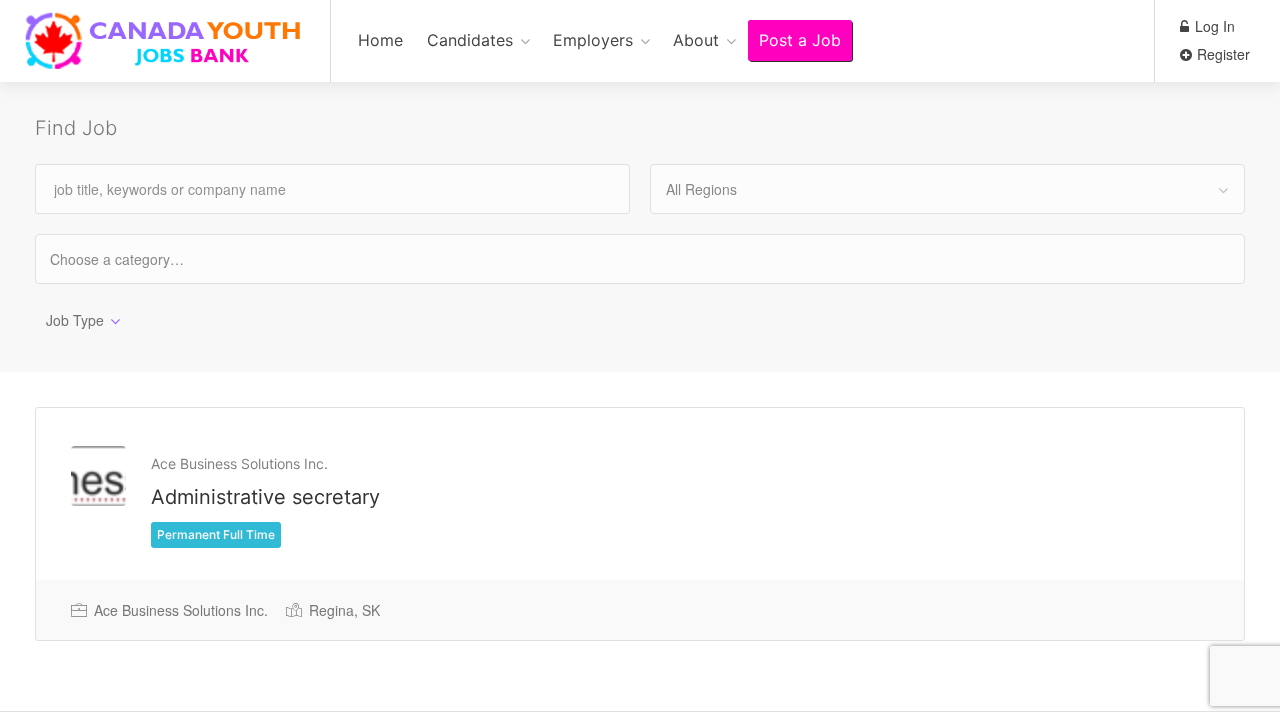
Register (1221, 54)
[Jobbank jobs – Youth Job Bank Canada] (165, 51)
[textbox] (134, 258)
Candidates (470, 40)
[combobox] (947, 189)
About (696, 40)
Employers (593, 40)
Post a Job (800, 40)
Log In (1213, 26)
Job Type (75, 320)
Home (380, 40)
